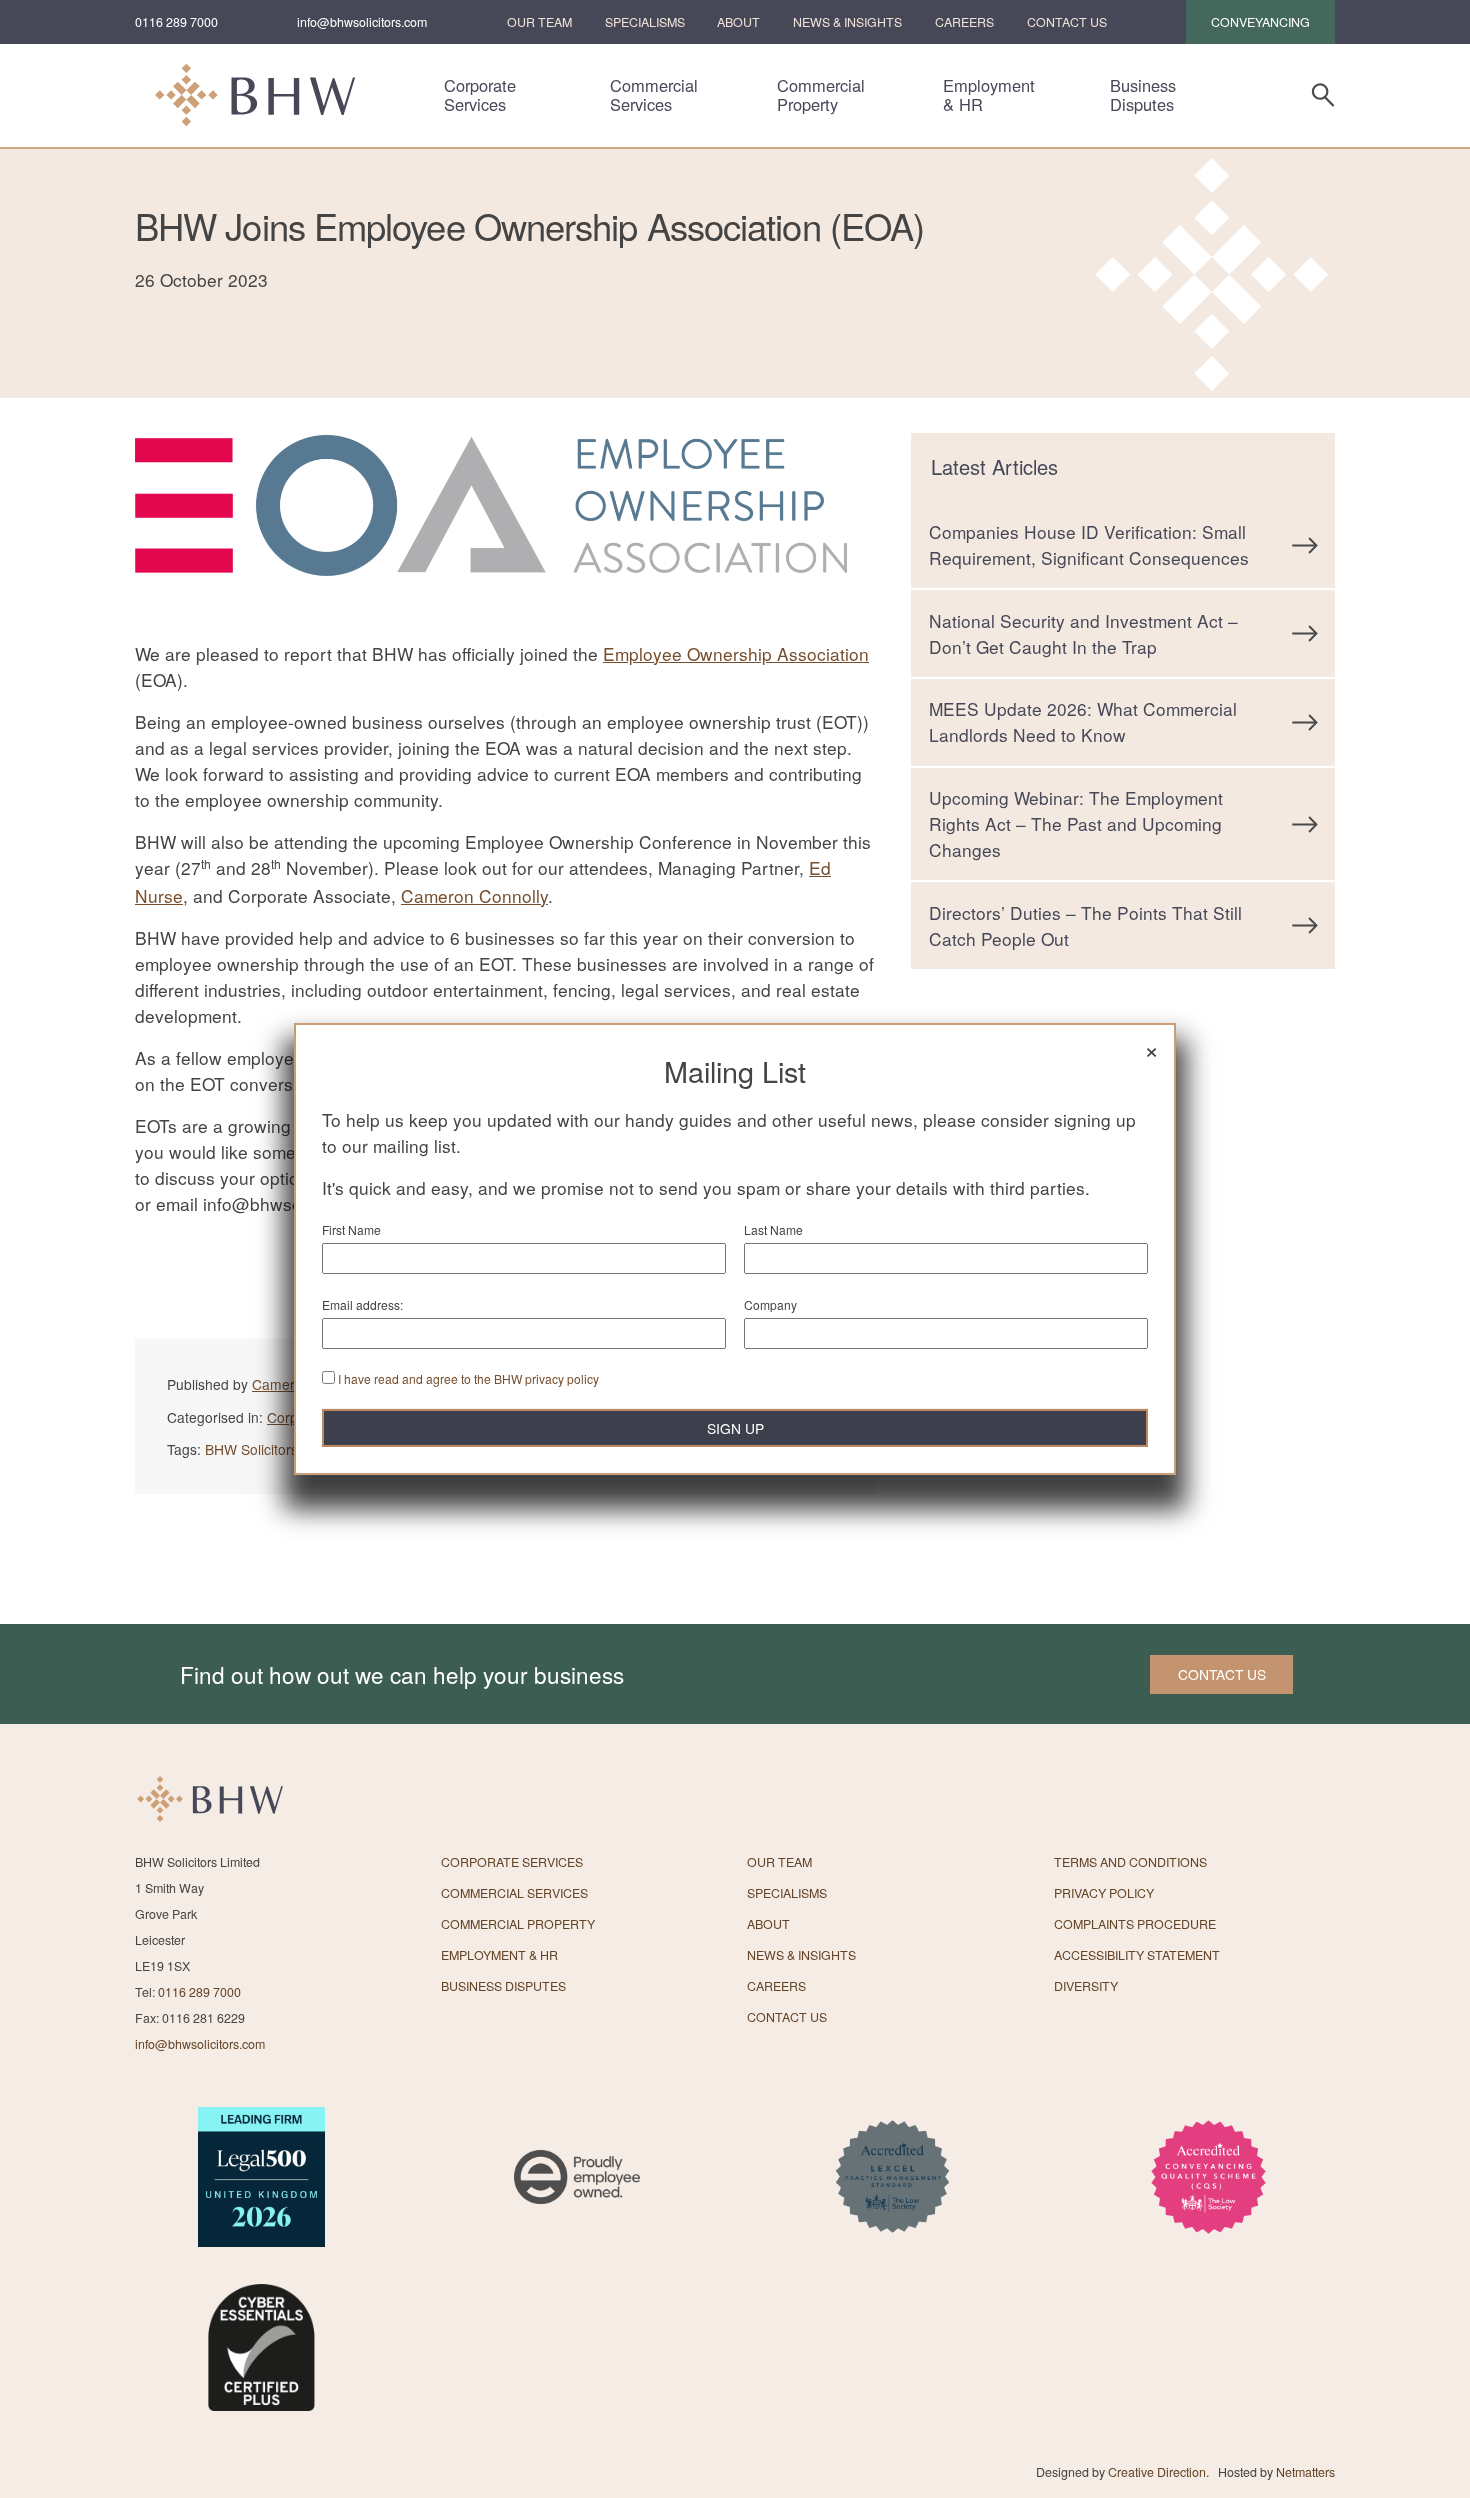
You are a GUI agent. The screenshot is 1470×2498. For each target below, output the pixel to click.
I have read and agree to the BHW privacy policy (468, 1378)
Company (770, 1304)
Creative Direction (1157, 2472)
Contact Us (1067, 22)
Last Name (773, 1229)
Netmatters (1305, 2472)
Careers (964, 22)
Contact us (1222, 1674)
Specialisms (645, 22)
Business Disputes (1143, 95)
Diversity (1086, 1986)
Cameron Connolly (474, 895)
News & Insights (847, 22)
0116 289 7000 (176, 22)
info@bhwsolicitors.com (362, 22)
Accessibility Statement (1137, 1955)
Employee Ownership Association (736, 653)
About (738, 22)
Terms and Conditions (1130, 1862)
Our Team (539, 22)
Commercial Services (654, 95)
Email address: (362, 1304)
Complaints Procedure (1135, 1924)
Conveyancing (1260, 22)
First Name (351, 1229)
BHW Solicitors (251, 1449)
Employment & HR (989, 95)
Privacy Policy (1104, 1893)
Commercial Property (821, 95)
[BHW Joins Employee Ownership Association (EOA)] (506, 627)
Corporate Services (480, 95)
